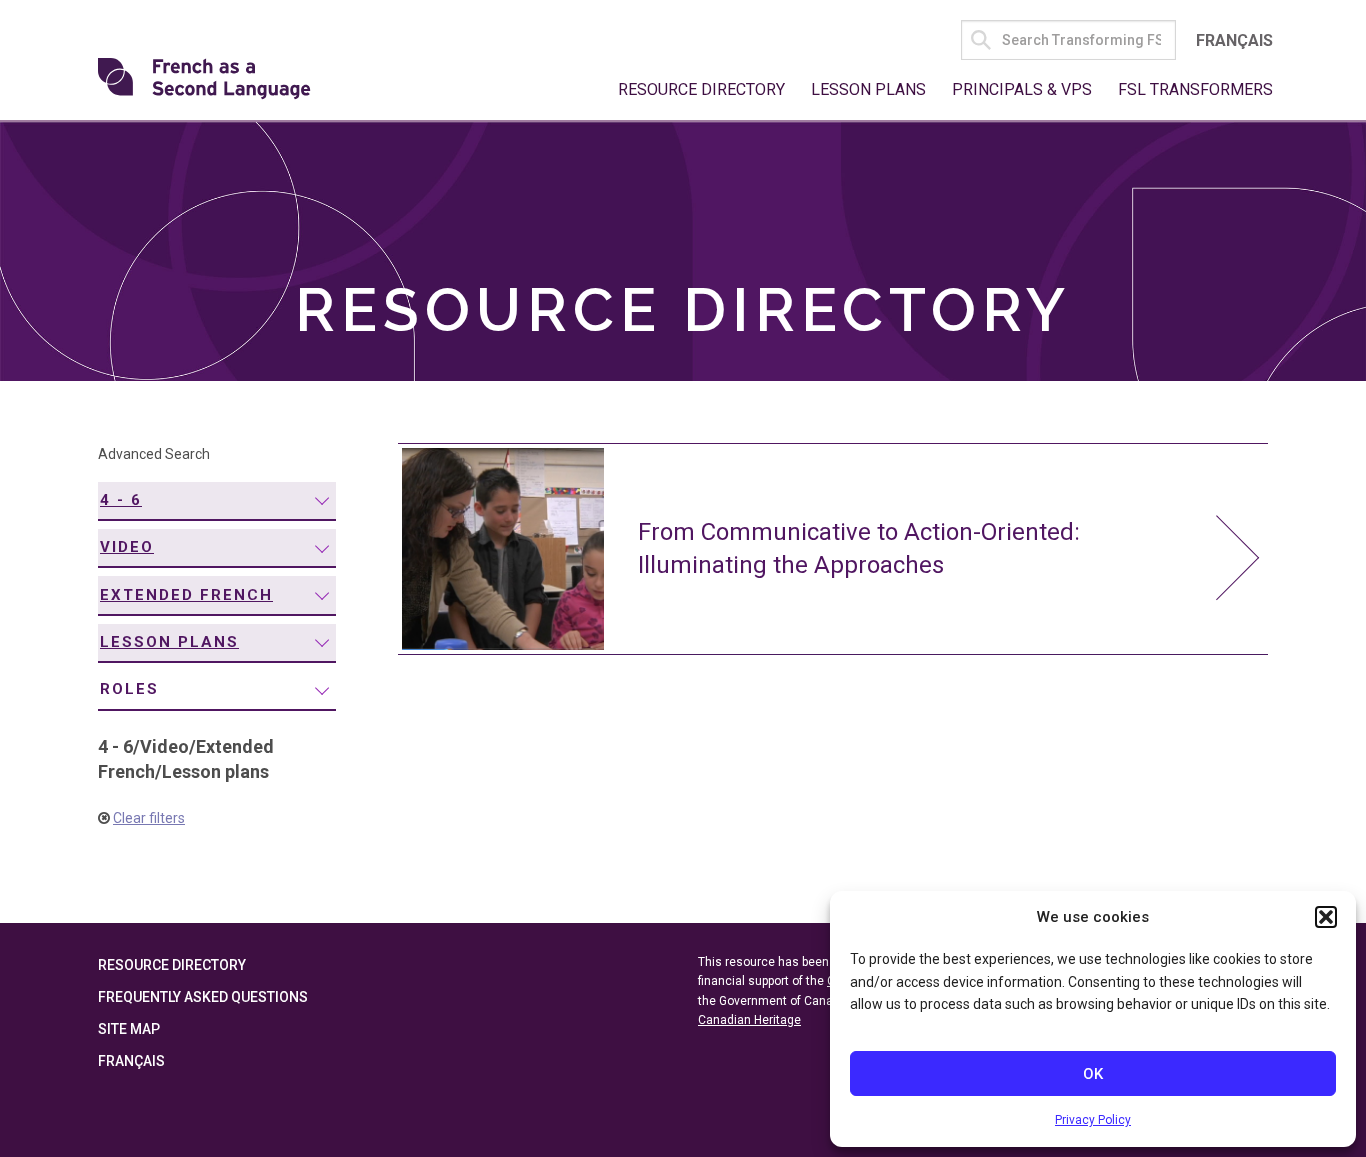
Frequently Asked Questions (203, 997)
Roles (129, 689)
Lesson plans (169, 642)
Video (127, 547)
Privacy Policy (1093, 1120)
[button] (1326, 917)
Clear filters (149, 818)
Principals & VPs (1022, 89)
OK (1093, 1074)
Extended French (186, 595)
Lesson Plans (868, 89)
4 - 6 (121, 500)
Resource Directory (701, 89)
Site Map (129, 1029)
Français (1234, 40)
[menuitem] (217, 501)
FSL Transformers (1195, 89)
